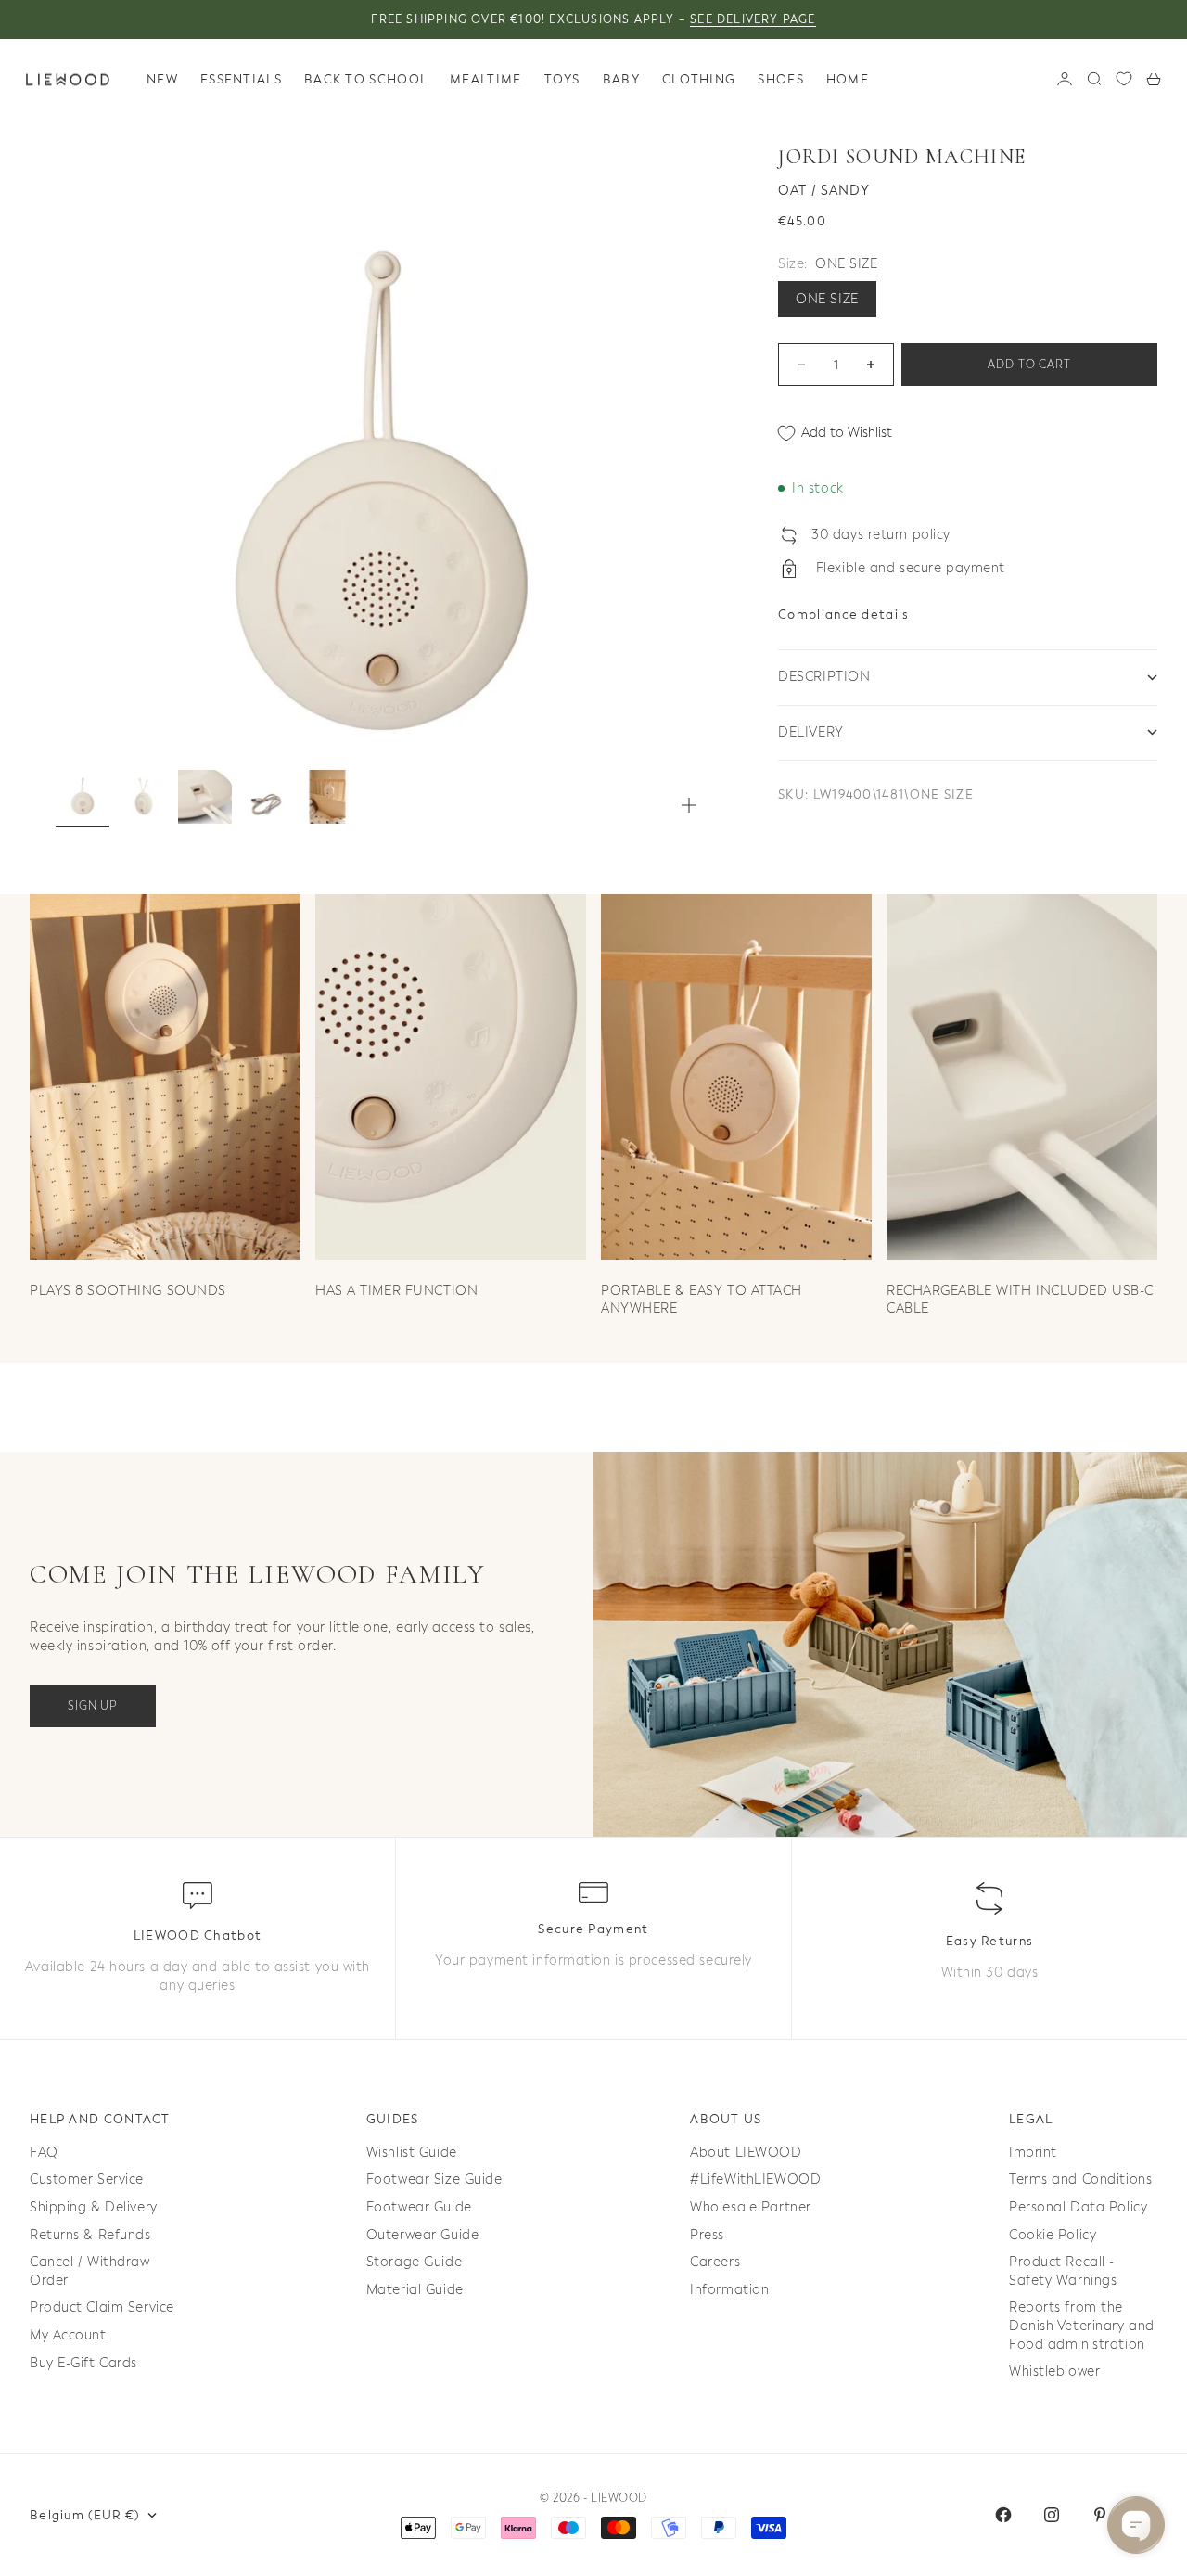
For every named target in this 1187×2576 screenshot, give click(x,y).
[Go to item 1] (83, 797)
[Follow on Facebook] (1003, 2515)
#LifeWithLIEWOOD (755, 2179)
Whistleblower (1054, 2371)
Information (729, 2290)
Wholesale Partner (751, 2207)
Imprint (1033, 2153)
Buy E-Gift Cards (83, 2363)
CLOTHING (699, 79)
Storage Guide (414, 2262)
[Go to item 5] (327, 797)
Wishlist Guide (412, 2153)
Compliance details (843, 615)
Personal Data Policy (1078, 2207)
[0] (1124, 79)
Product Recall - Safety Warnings (1063, 2271)
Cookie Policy (1053, 2235)
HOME (848, 79)
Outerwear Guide (422, 2235)
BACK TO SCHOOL (366, 79)
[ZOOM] (689, 805)
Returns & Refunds (90, 2235)
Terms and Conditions (1080, 2179)
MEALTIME (485, 79)
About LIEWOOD (746, 2153)
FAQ (44, 2153)
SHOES (781, 79)
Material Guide (415, 2290)
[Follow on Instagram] (1052, 2515)
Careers (715, 2262)
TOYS (562, 79)
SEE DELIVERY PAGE (753, 19)
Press (707, 2235)
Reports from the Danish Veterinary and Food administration (1082, 2326)
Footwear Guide (419, 2207)
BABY (621, 79)
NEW (162, 79)
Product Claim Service (102, 2307)
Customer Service (87, 2179)
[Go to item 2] (144, 797)
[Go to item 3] (205, 797)
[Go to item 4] (266, 797)
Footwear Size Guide (434, 2179)
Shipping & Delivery (94, 2207)
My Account (68, 2335)
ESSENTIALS (241, 79)
